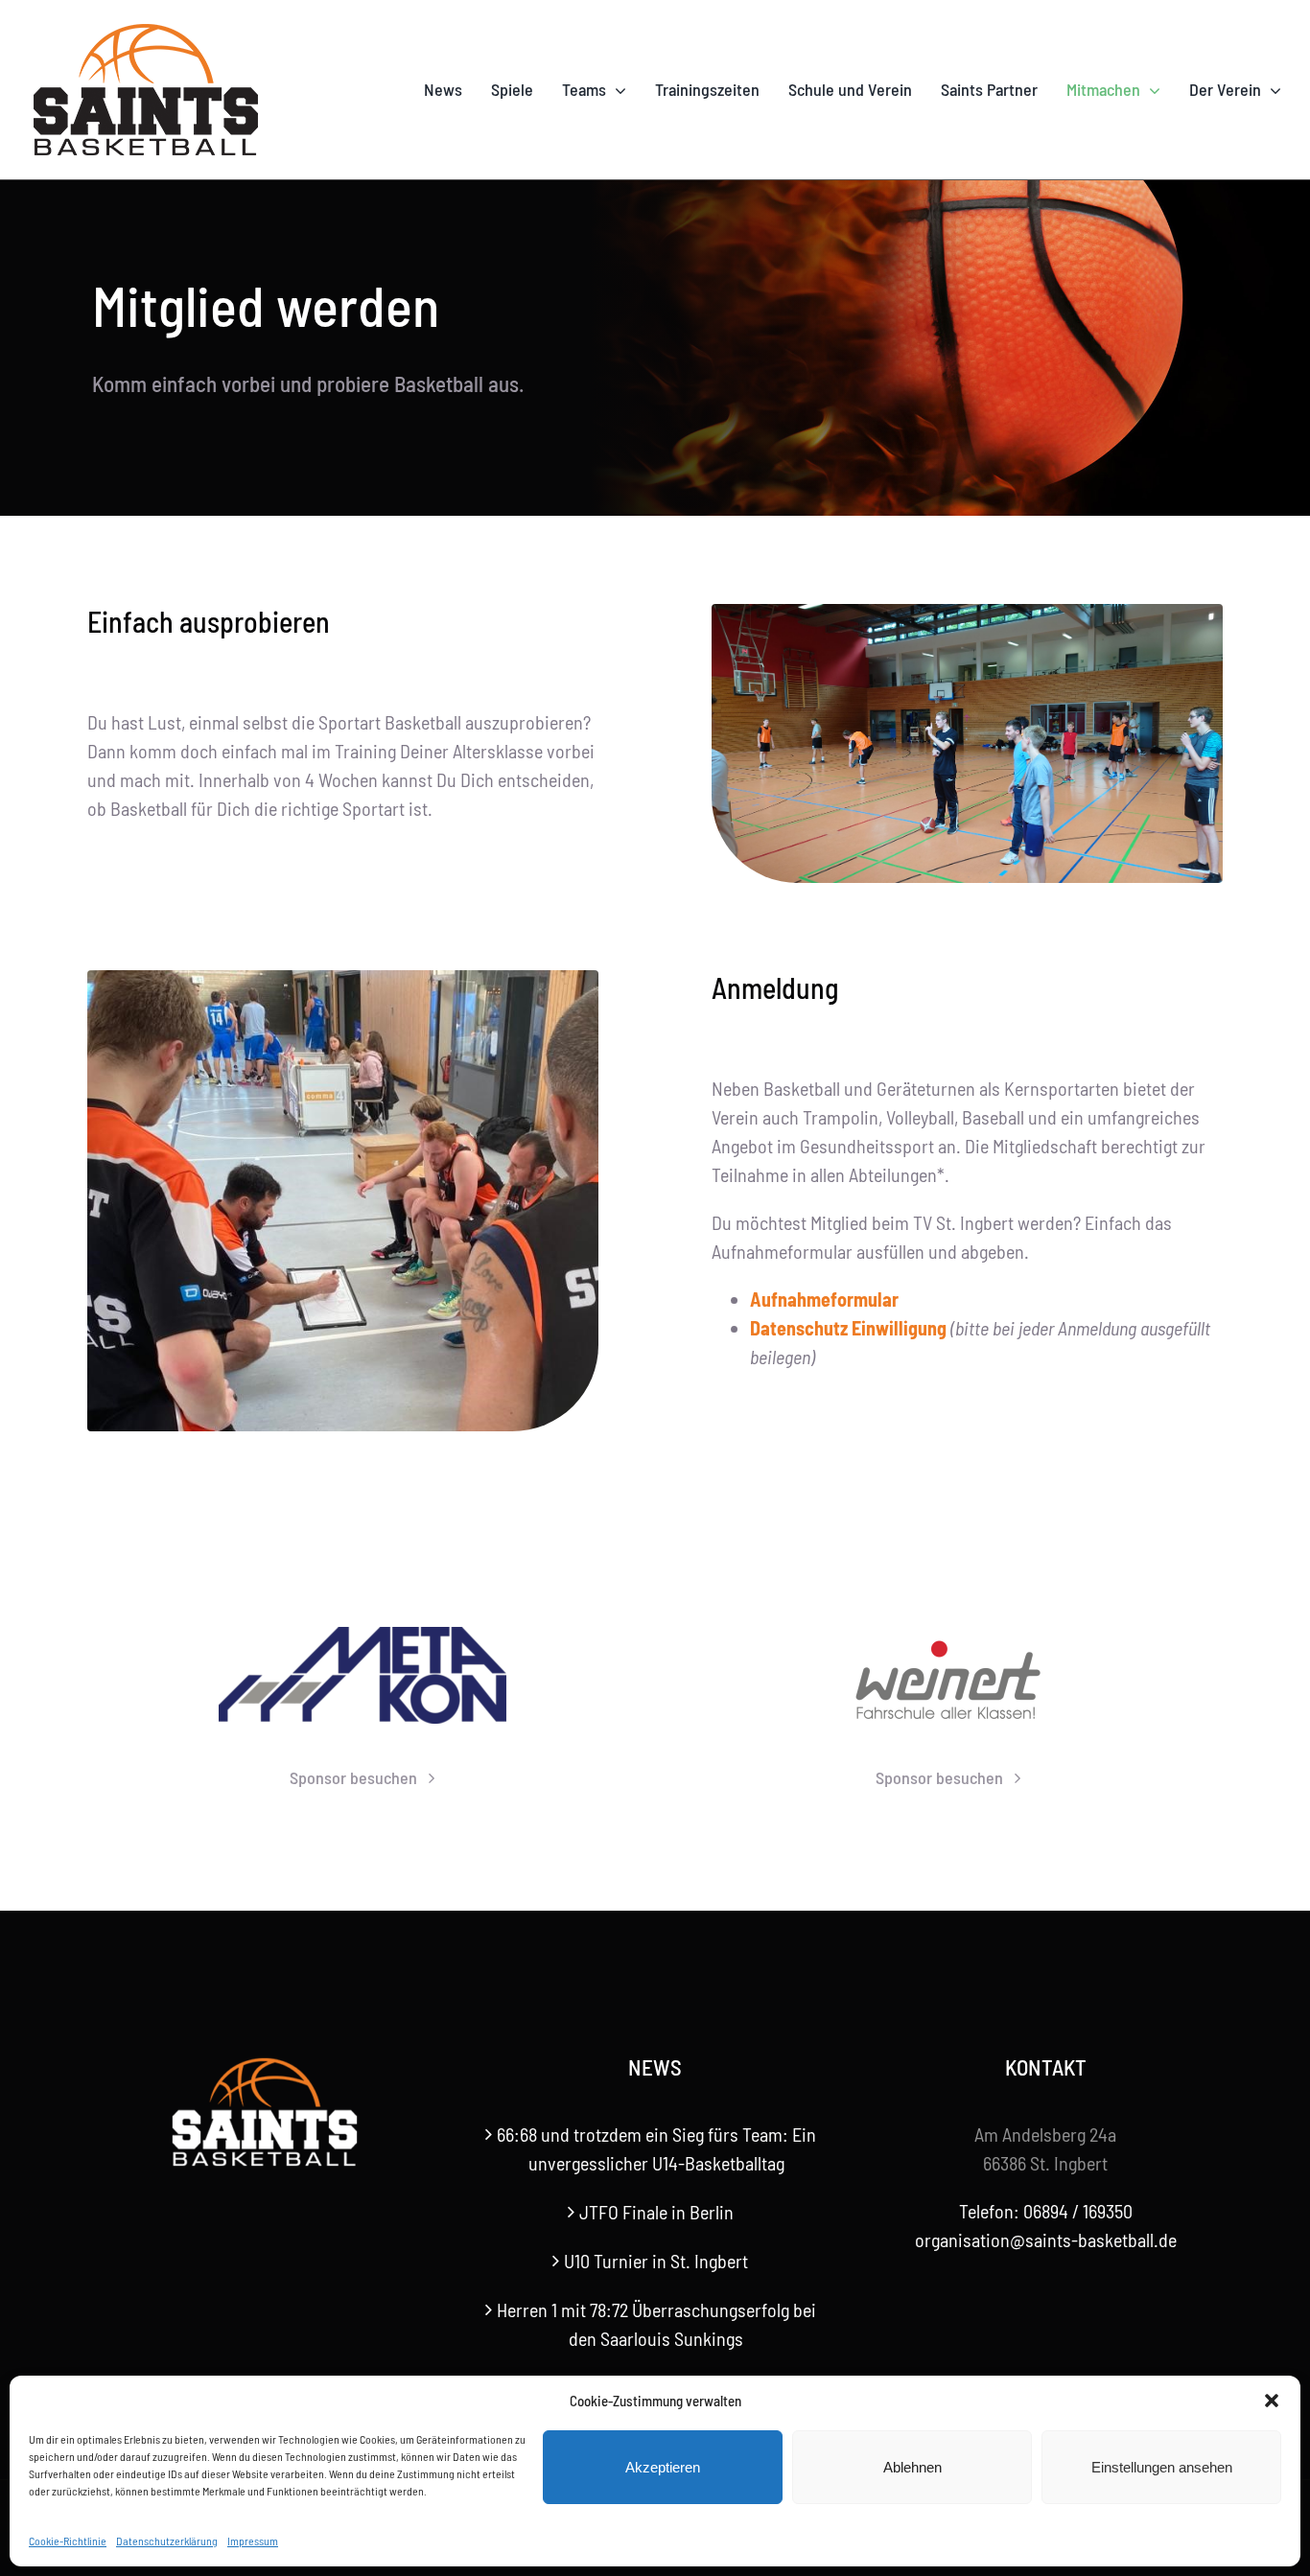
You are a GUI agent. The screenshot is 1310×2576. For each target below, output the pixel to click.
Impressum (253, 2541)
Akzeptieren (663, 2467)
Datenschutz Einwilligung (848, 1328)
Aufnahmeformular (824, 1299)
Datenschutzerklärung (167, 2541)
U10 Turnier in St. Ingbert (656, 2261)
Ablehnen (912, 2467)
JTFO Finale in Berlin (656, 2212)
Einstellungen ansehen (1162, 2467)
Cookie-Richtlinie (68, 2541)
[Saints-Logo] (146, 29)
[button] (1272, 2401)
